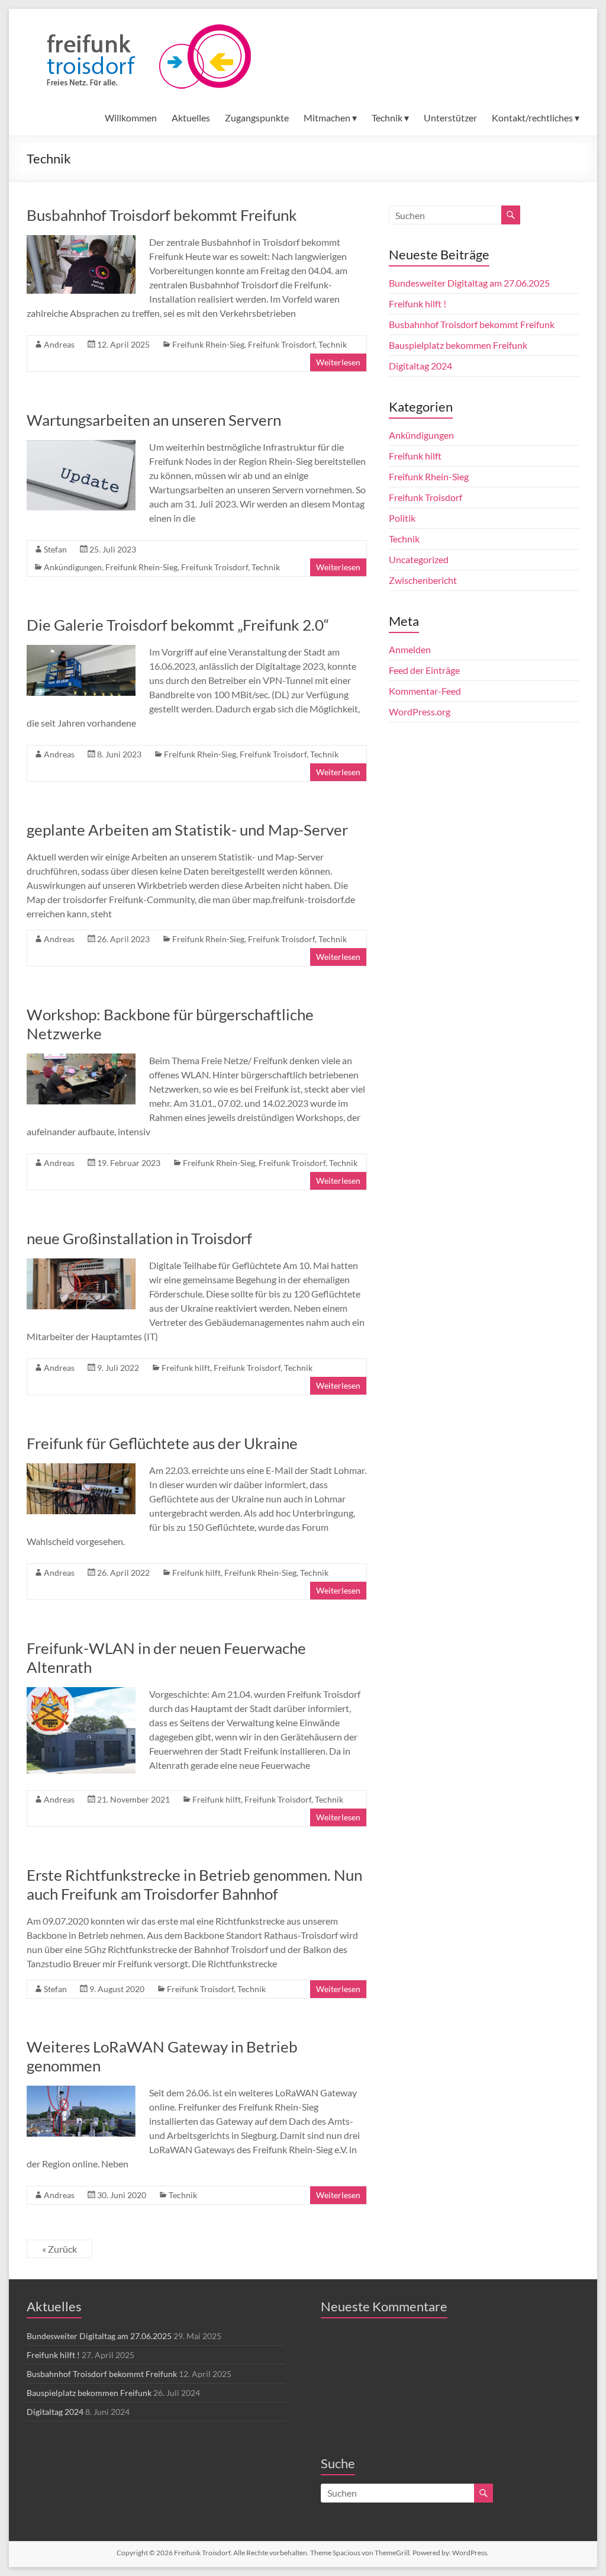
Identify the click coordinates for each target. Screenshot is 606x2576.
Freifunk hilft (186, 1368)
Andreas (59, 344)
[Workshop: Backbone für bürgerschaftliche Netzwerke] (81, 1059)
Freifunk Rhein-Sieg (208, 344)
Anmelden (410, 649)
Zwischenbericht (423, 580)
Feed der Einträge (424, 670)
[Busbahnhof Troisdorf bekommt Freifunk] (81, 241)
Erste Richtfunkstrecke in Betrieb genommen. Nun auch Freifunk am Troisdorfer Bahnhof (194, 1884)
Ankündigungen (73, 567)
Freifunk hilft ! (418, 303)
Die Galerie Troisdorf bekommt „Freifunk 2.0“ (178, 625)
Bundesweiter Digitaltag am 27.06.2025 (469, 283)
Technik (333, 344)
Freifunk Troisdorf (281, 344)
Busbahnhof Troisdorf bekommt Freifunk (162, 215)
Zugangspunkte (257, 118)
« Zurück (59, 2249)
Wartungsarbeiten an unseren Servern (154, 420)
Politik (402, 518)
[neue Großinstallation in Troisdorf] (81, 1264)
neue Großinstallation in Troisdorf (139, 1238)
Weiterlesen (338, 362)
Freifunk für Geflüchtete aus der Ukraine (162, 1443)
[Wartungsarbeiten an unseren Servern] (81, 446)
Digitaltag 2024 (420, 366)
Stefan (55, 549)
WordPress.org (420, 712)
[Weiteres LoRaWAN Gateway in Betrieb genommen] (81, 2091)
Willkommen (131, 118)
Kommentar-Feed (425, 691)
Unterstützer (450, 118)
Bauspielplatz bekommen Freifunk (458, 345)
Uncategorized (419, 559)
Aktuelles (191, 118)
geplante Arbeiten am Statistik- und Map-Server (187, 830)
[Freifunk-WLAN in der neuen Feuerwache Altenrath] (81, 1693)
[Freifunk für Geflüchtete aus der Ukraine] (81, 1469)
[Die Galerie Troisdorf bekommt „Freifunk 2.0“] (81, 651)
